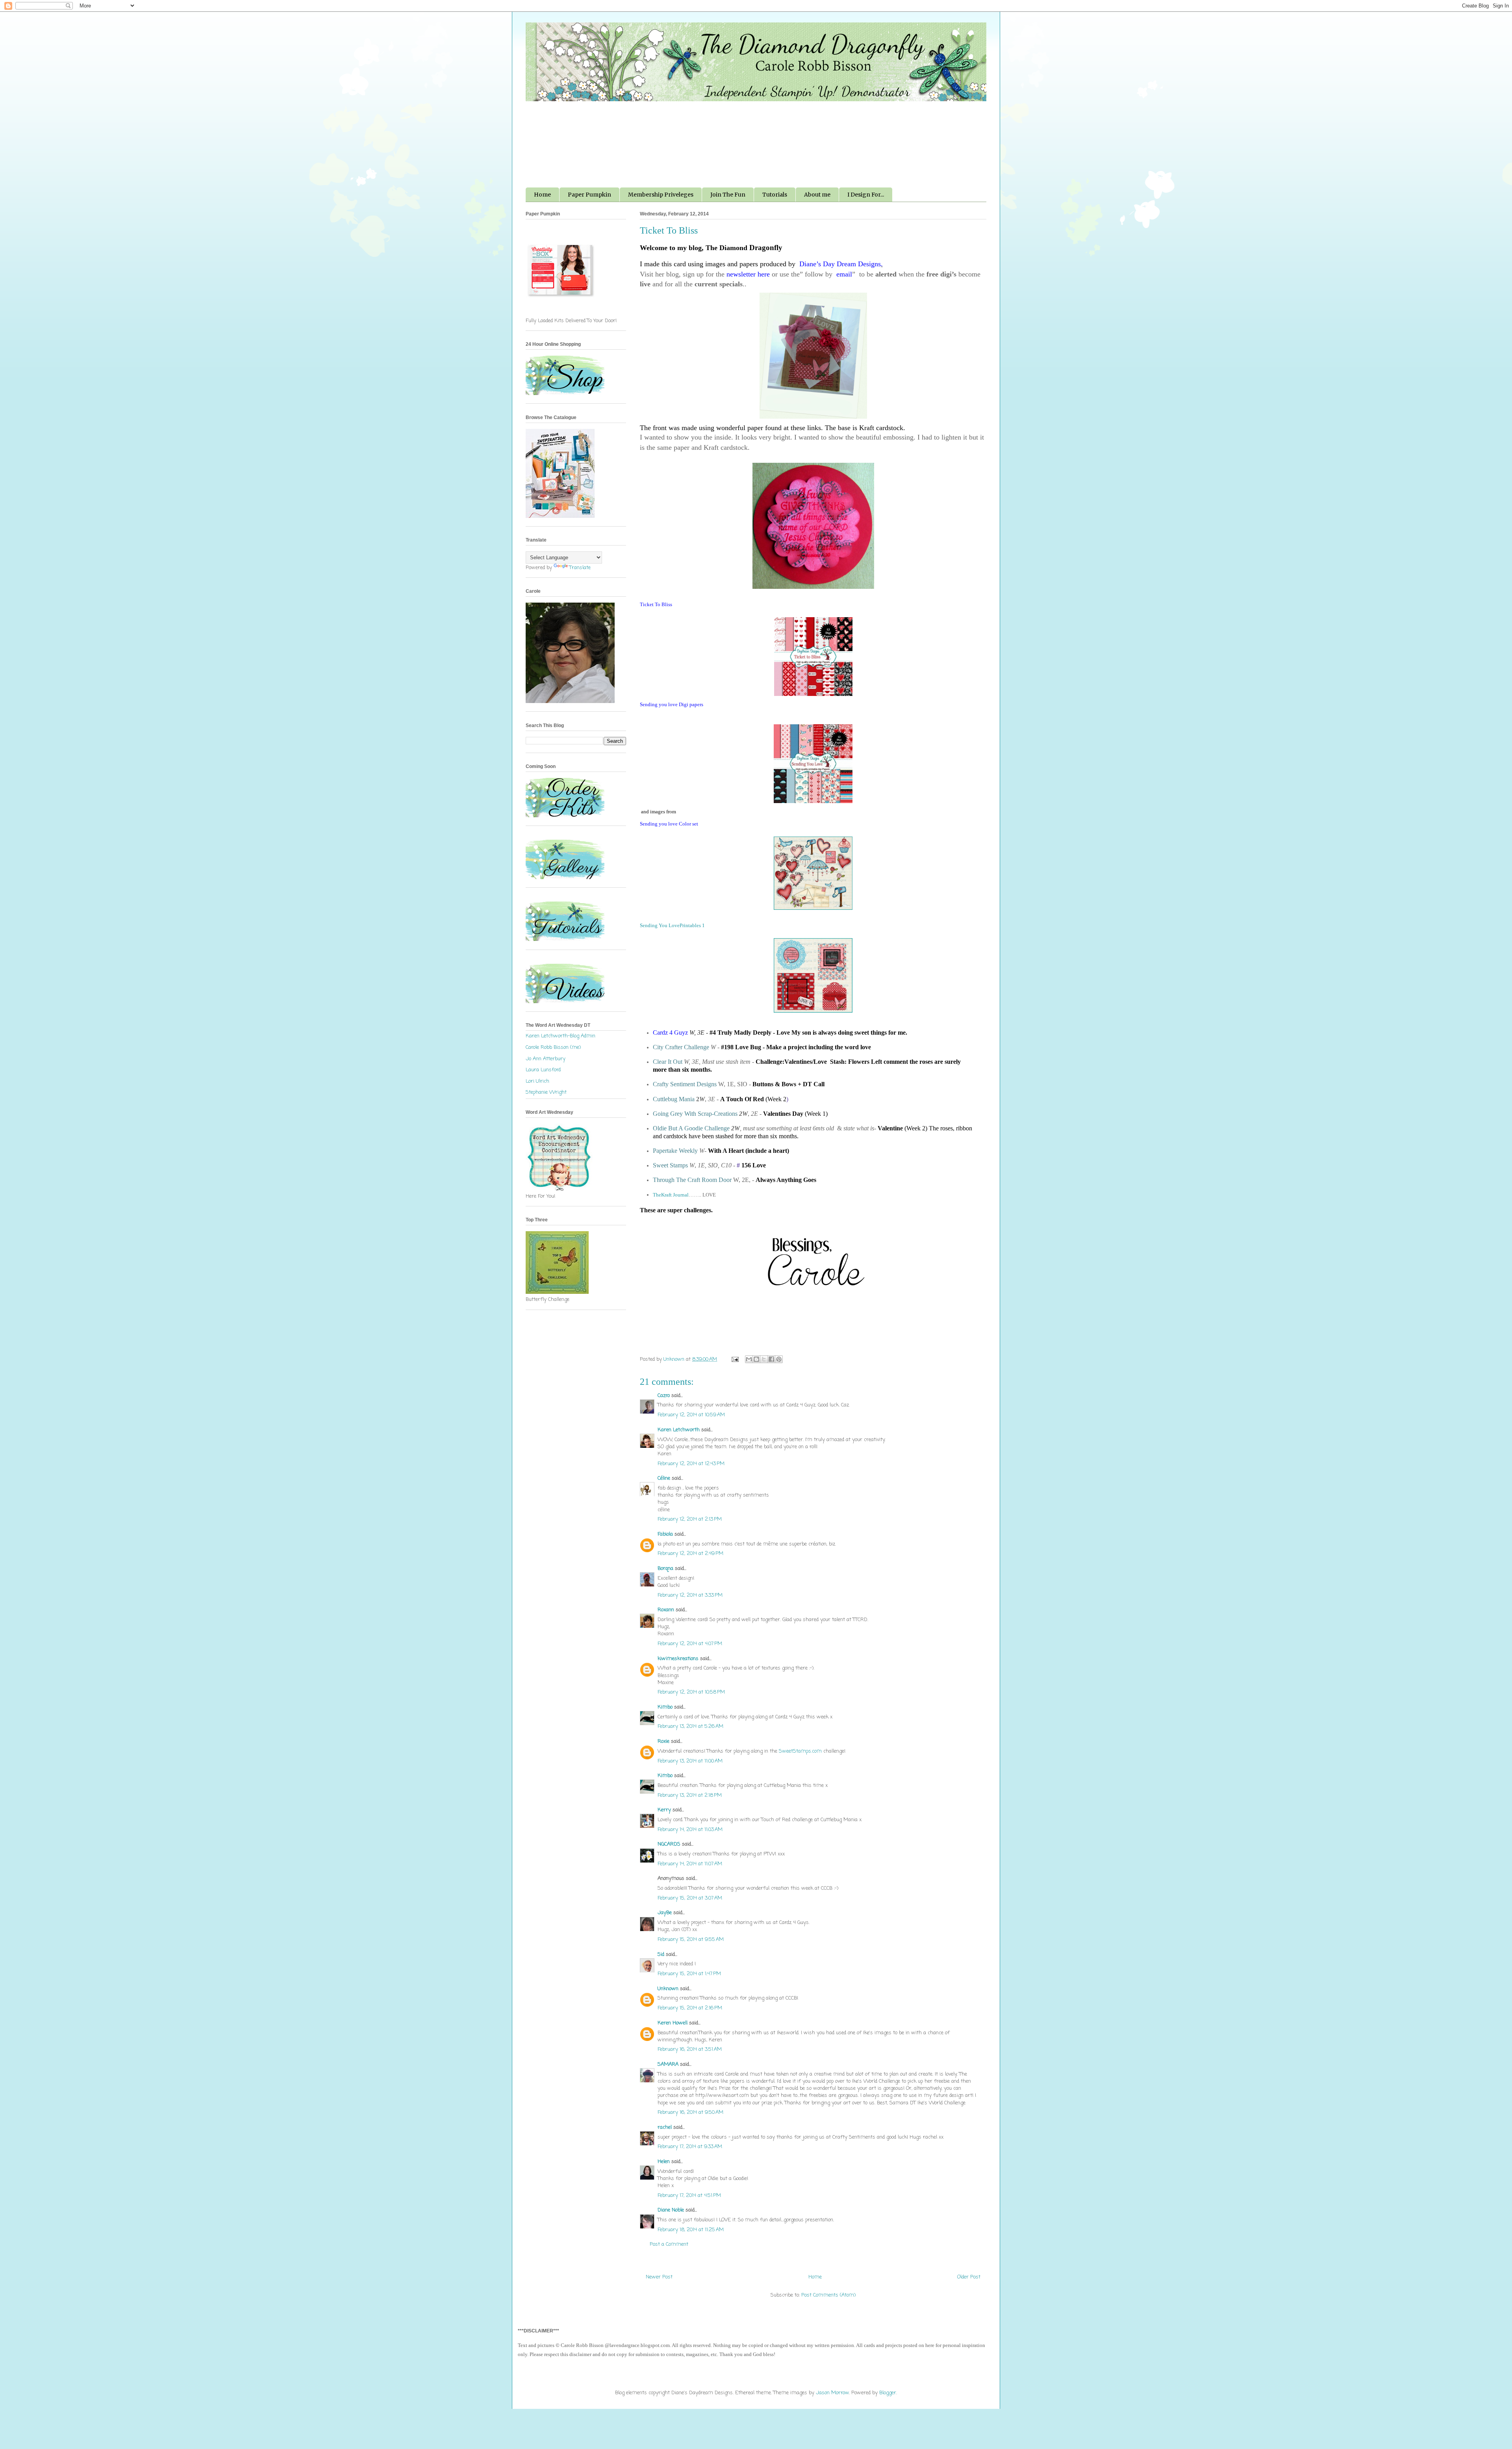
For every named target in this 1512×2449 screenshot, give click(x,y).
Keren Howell (673, 2023)
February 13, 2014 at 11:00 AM (690, 1761)
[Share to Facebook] (771, 1359)
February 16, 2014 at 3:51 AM (690, 2049)
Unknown (668, 1989)
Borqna (665, 1569)
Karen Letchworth (679, 1430)
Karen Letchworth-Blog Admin (561, 1036)
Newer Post (659, 2277)
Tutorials (775, 195)
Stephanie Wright (546, 1092)
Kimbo (665, 1707)
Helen (664, 2162)
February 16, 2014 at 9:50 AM (690, 2112)
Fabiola (665, 1534)
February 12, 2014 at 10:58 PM (691, 1692)
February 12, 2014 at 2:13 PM (690, 1519)
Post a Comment (669, 2244)
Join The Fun (728, 195)
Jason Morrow (832, 2393)
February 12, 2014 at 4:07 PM (690, 1644)
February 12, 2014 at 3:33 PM (690, 1595)
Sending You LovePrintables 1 (672, 925)
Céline (664, 1478)
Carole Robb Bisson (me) (553, 1047)
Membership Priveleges (661, 195)
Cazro (664, 1396)
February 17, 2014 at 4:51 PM (689, 2196)
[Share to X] (764, 1359)
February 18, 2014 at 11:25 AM (691, 2230)
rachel (665, 2127)
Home (542, 195)
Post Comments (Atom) (828, 2295)
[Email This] (749, 1359)
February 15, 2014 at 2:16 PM (690, 2008)
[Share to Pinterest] (779, 1359)
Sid (661, 1955)
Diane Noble (671, 2210)
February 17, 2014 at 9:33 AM (690, 2147)
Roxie (663, 1741)
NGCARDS (669, 1844)
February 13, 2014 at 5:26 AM (690, 1726)
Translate (580, 568)
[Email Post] (735, 1359)
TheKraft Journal (671, 1195)
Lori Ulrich (537, 1081)
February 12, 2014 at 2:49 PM (690, 1554)
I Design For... (866, 195)
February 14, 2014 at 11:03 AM (690, 1830)
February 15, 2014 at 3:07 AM (690, 1898)
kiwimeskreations (678, 1659)
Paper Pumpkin (589, 195)
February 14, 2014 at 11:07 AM (690, 1864)
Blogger (888, 2393)
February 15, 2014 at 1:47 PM (689, 1974)
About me (817, 195)
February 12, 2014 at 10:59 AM (691, 1415)
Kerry (664, 1810)
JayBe (665, 1913)
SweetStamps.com (800, 1751)
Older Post (969, 2277)
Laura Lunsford (543, 1070)
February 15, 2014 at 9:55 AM (691, 1940)
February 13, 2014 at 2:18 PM (690, 1795)
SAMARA (668, 2064)
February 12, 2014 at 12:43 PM (691, 1464)
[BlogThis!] (756, 1359)
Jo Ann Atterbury (546, 1059)
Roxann (666, 1610)
